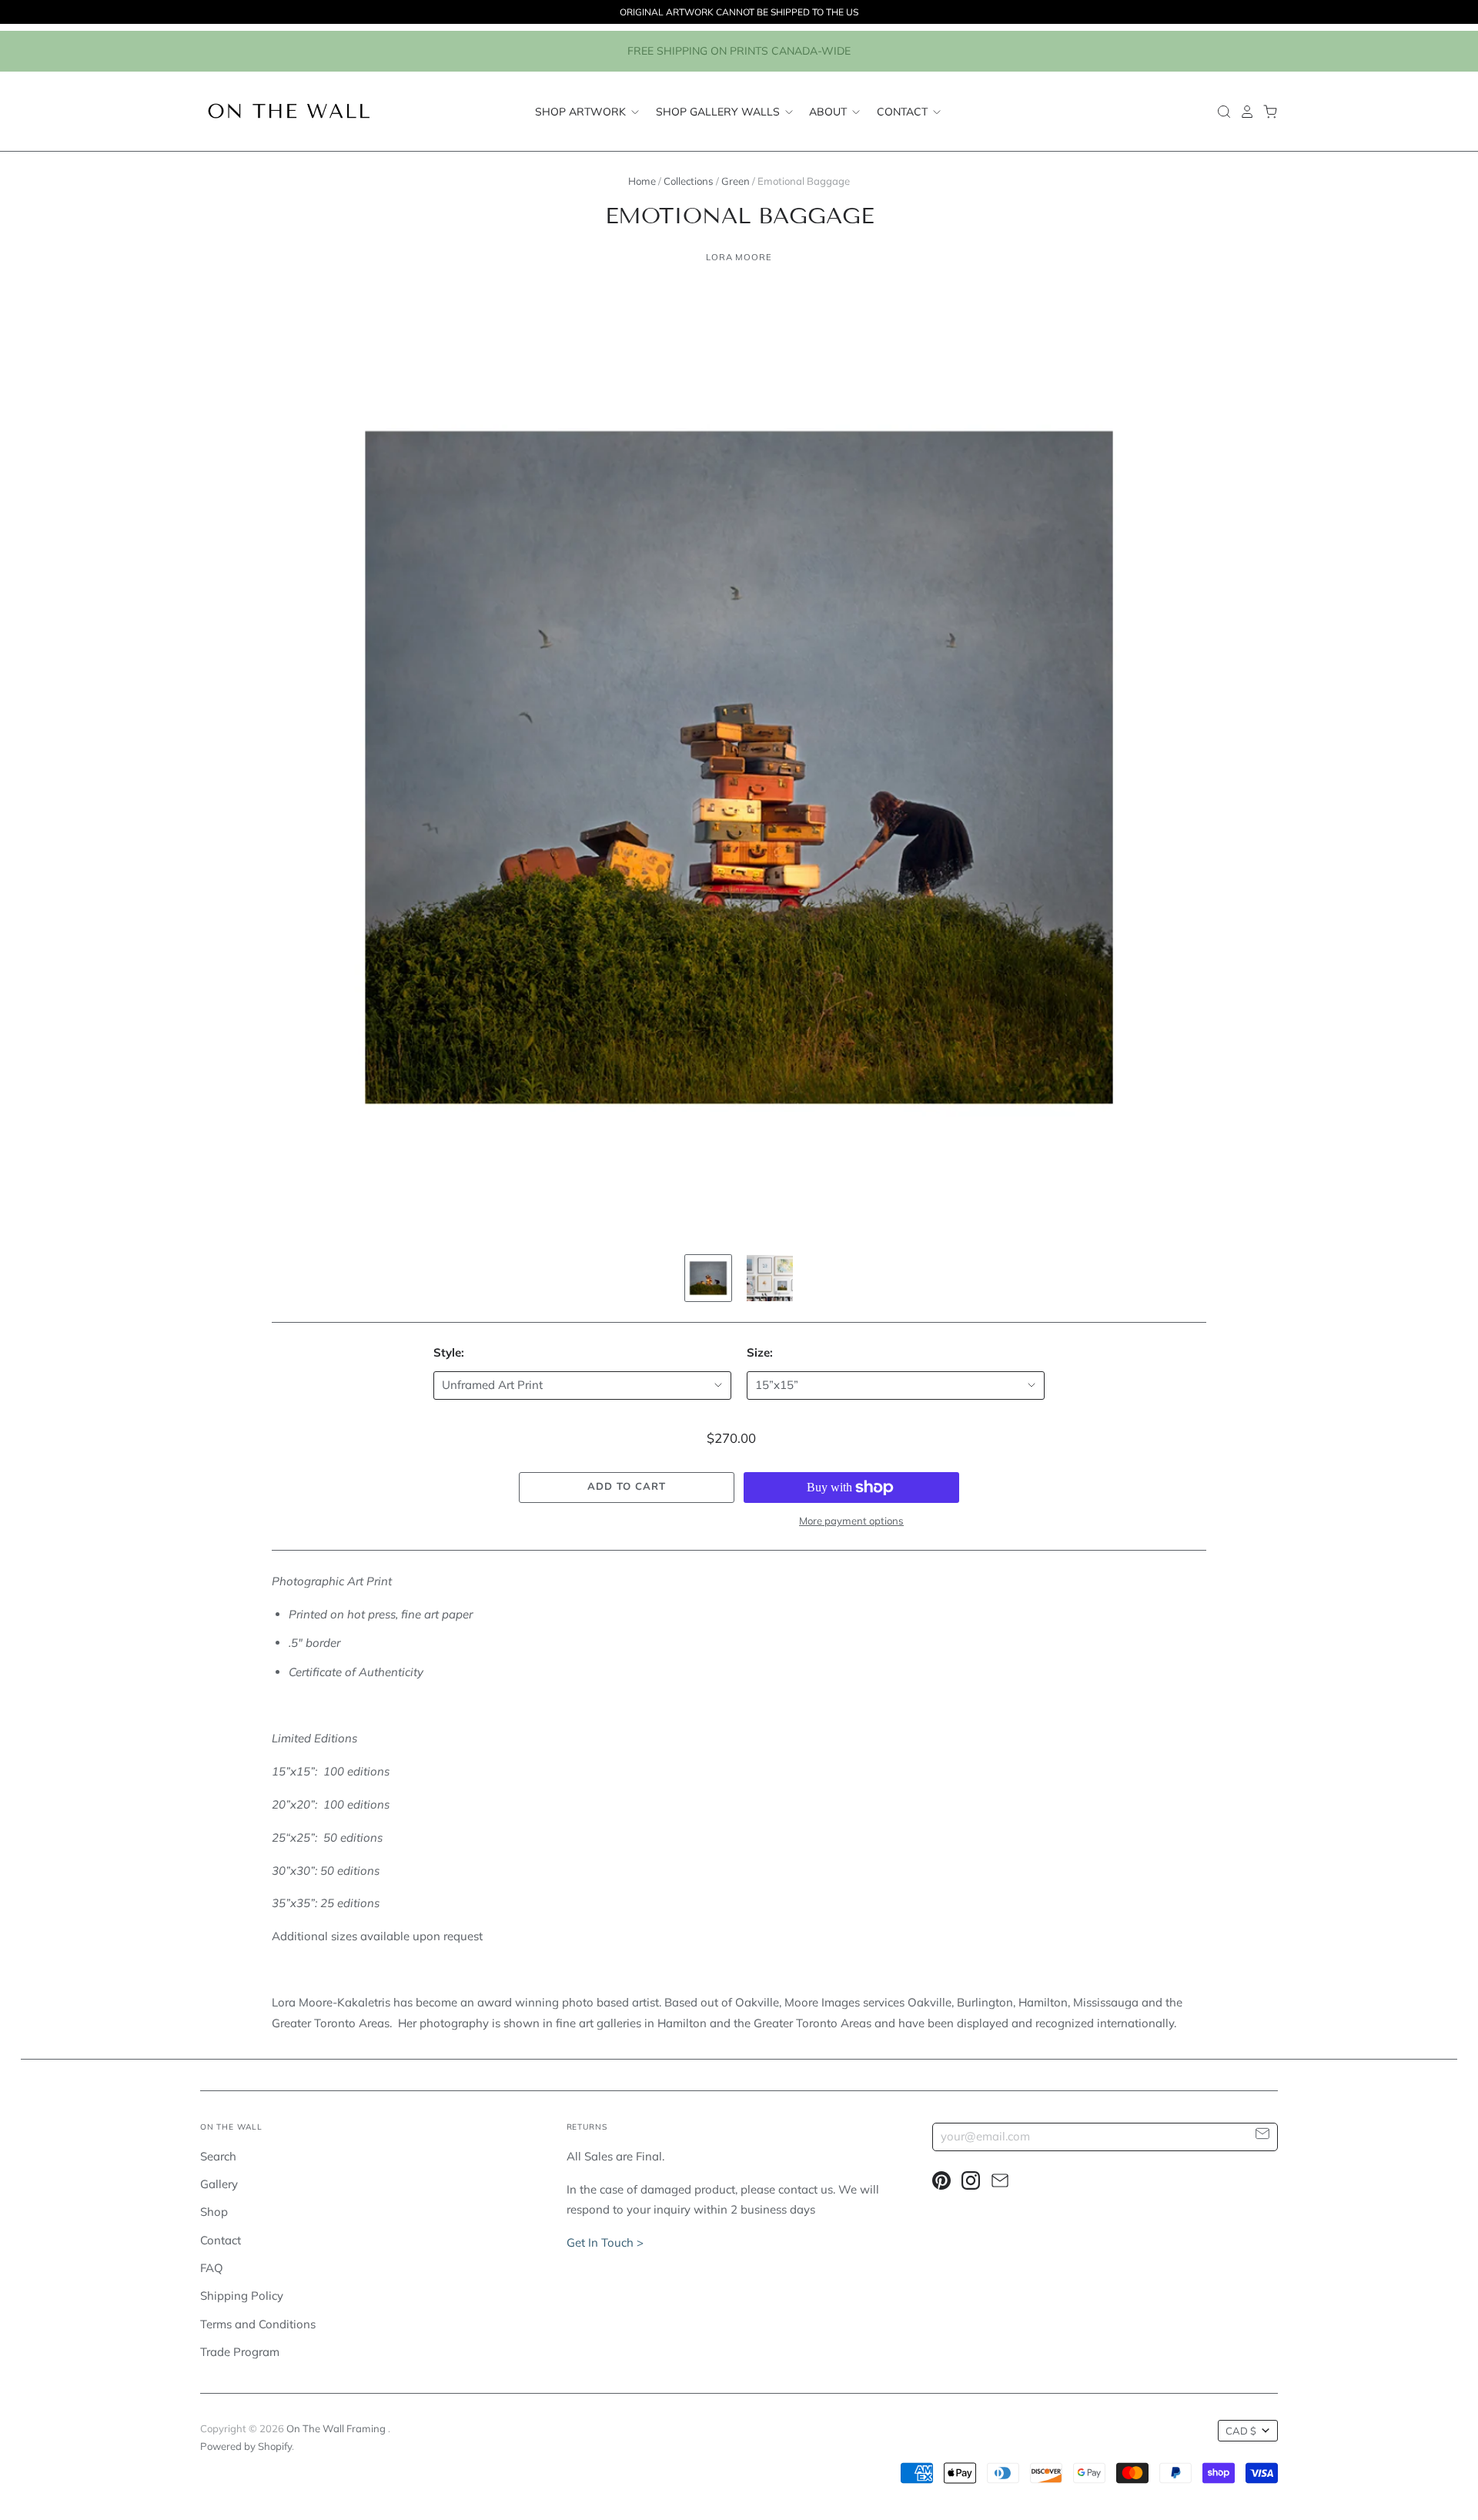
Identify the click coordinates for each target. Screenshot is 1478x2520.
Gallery (219, 2184)
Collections (689, 181)
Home (642, 181)
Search (218, 2156)
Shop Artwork (582, 111)
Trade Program (240, 2352)
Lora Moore (739, 257)
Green (736, 181)
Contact (904, 111)
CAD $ (1241, 2431)
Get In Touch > (605, 2242)
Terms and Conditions (258, 2324)
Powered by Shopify (246, 2446)
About (829, 111)
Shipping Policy (242, 2296)
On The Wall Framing (337, 2428)
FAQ (212, 2268)
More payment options (851, 1521)
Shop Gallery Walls (719, 111)
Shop (214, 2212)
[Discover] (708, 1278)
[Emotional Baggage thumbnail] (770, 1278)
